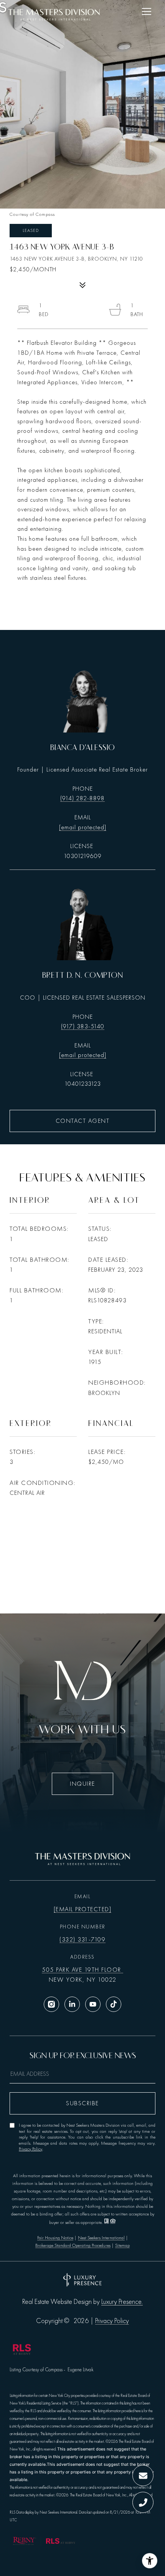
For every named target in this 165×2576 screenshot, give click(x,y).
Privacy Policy (31, 2149)
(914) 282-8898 (82, 798)
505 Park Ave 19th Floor (82, 1970)
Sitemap (122, 2245)
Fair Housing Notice (55, 2238)
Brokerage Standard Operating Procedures (73, 2245)
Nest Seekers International (101, 2238)
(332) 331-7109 (82, 1940)
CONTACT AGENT (83, 1121)
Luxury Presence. (122, 2302)
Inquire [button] (82, 1784)
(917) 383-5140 (83, 1026)
